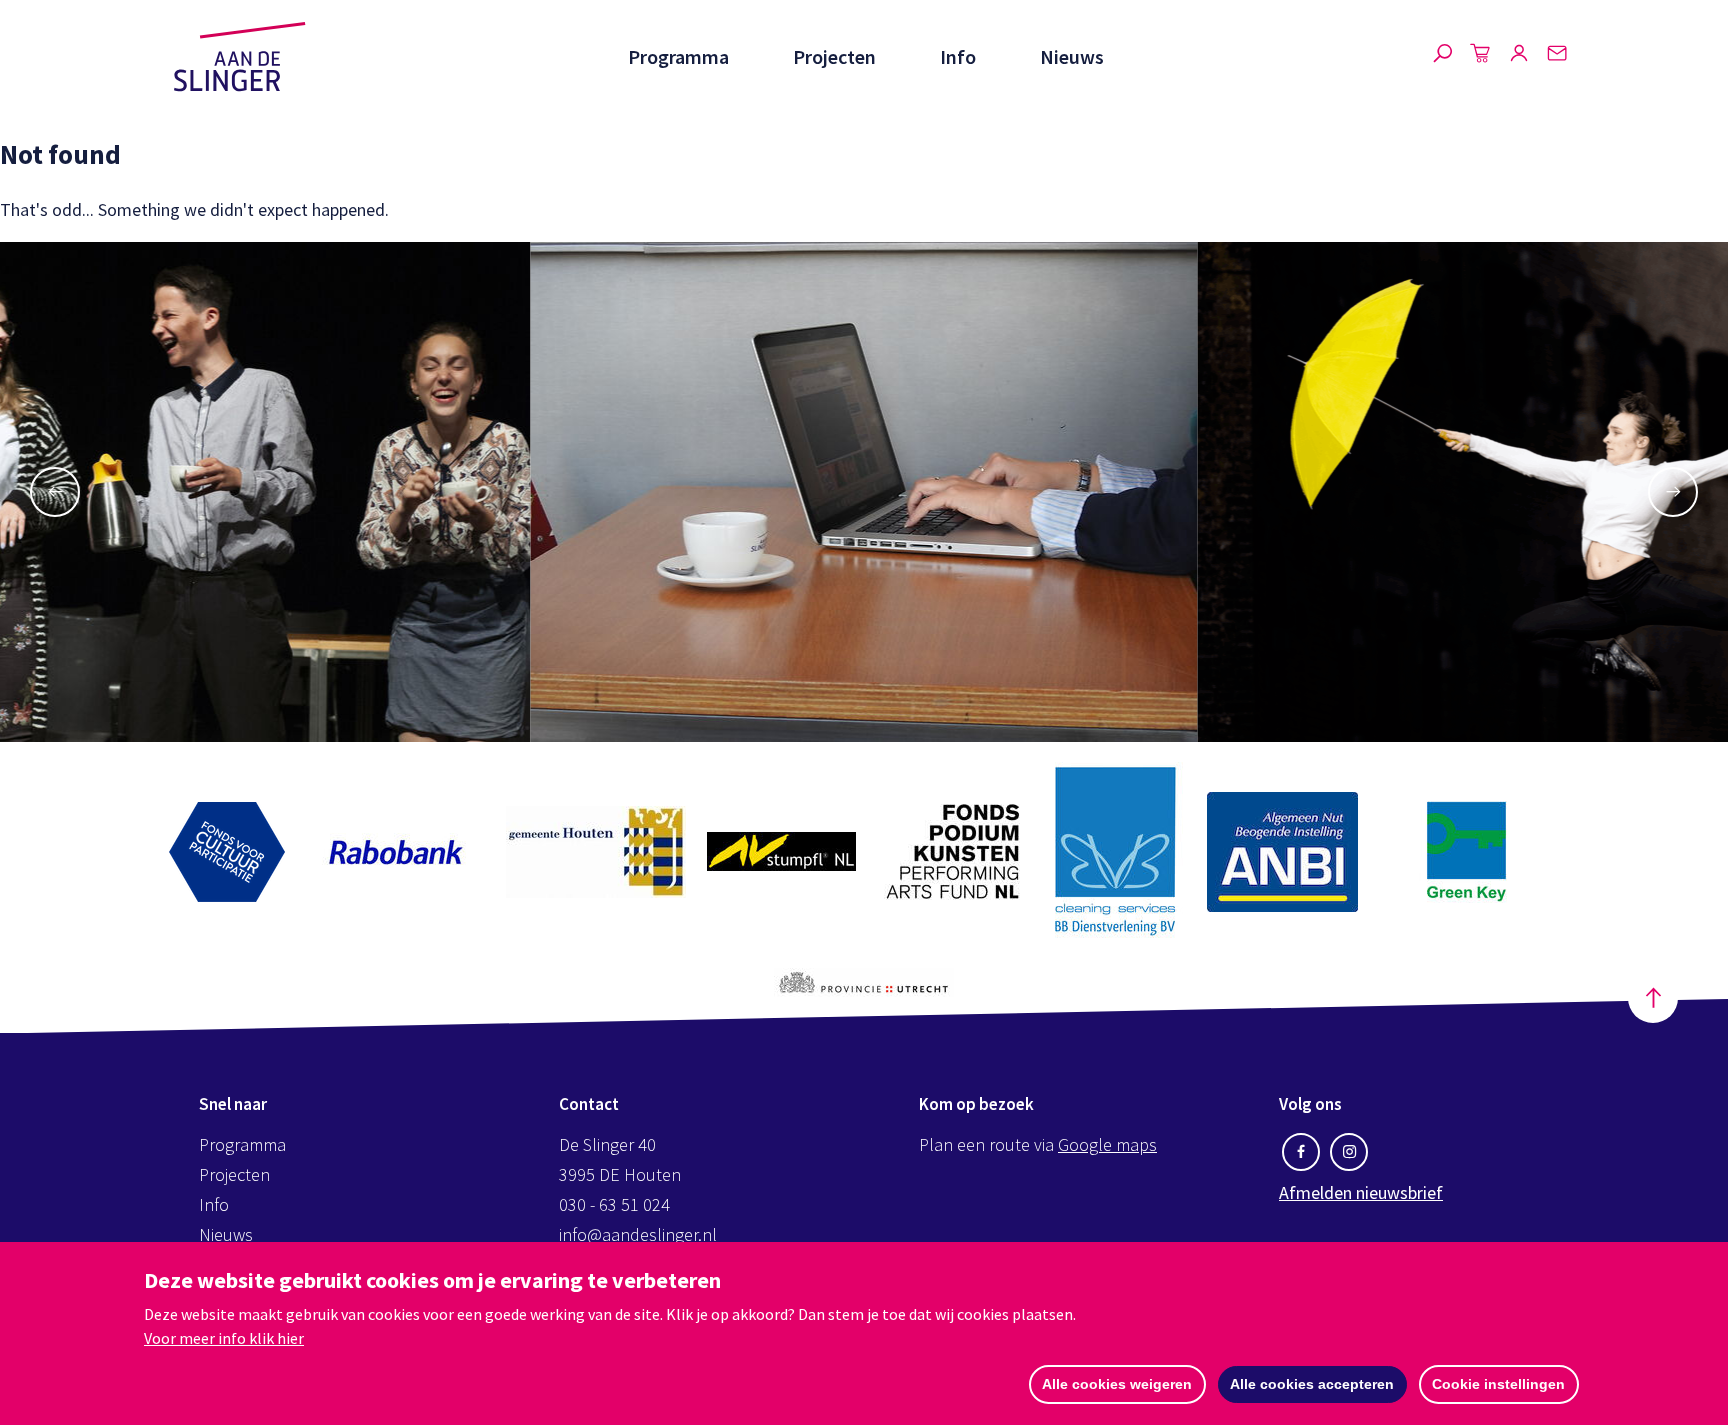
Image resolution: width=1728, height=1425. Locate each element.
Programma (678, 56)
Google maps (1107, 1144)
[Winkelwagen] (1481, 57)
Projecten (834, 56)
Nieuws (1072, 56)
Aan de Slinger (240, 57)
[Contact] (1557, 57)
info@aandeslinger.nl (638, 1234)
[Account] (1519, 57)
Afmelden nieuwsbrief (1361, 1192)
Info (958, 56)
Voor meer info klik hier (224, 1338)
